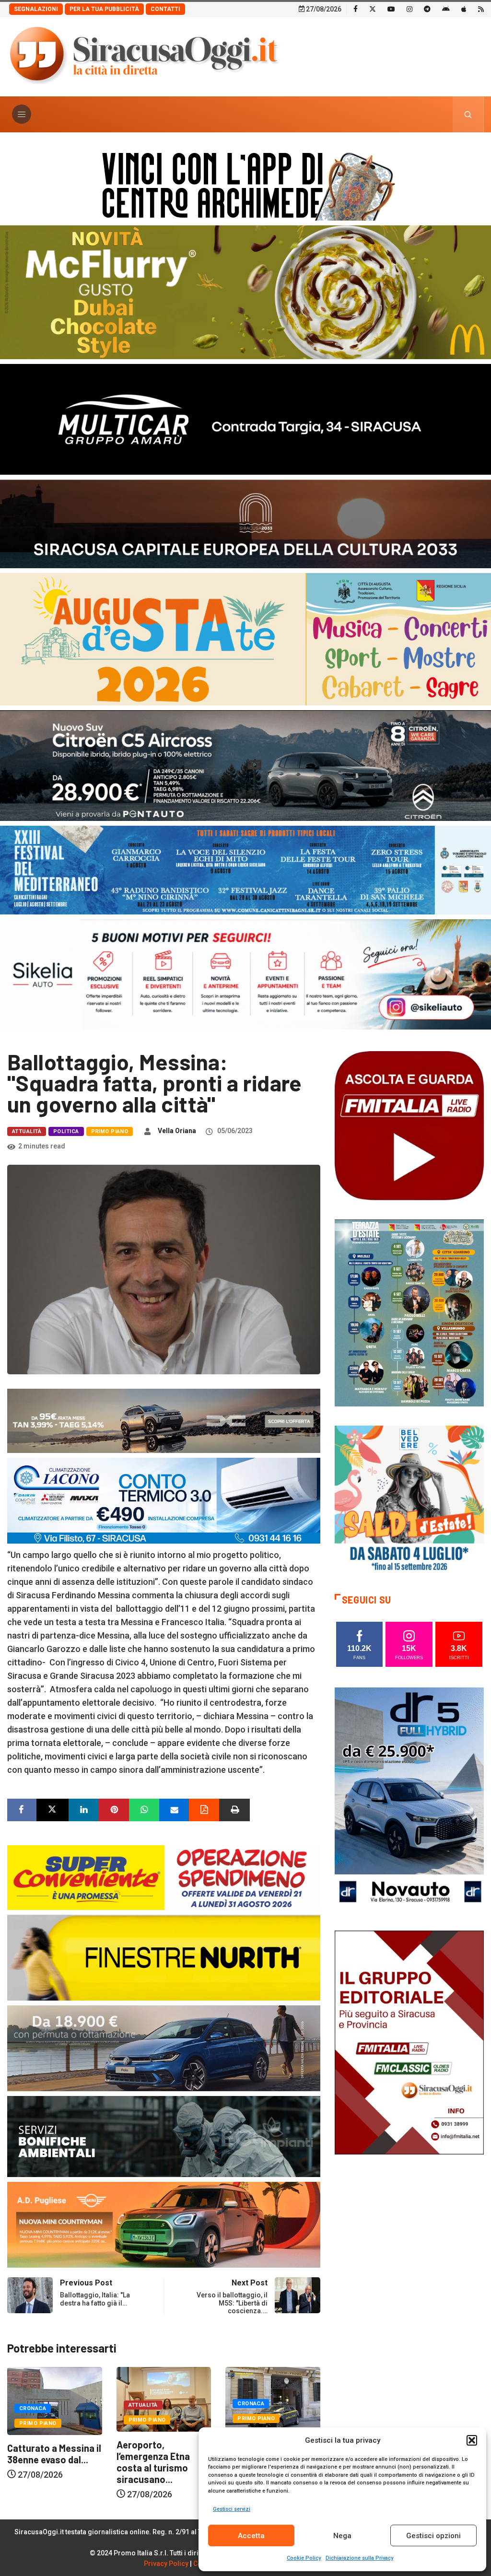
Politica (66, 1131)
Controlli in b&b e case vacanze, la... (155, 2449)
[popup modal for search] (468, 114)
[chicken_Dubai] (245, 291)
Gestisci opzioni (433, 2536)
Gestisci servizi (232, 2509)
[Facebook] (356, 9)
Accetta (251, 2536)
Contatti (165, 9)
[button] (472, 2440)
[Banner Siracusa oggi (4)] (245, 765)
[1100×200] (245, 523)
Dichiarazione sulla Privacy (359, 2558)
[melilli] (409, 1312)
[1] (409, 2042)
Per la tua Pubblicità (104, 9)
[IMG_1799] (164, 1877)
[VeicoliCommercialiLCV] (245, 418)
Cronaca (142, 2404)
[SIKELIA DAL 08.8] (245, 974)
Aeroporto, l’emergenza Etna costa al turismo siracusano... (44, 2462)
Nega (342, 2536)
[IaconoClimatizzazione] (164, 1500)
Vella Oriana (177, 1131)
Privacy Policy (166, 2564)
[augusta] (245, 638)
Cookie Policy (304, 2558)
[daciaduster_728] (164, 1420)
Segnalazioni (36, 9)
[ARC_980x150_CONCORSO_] (245, 184)
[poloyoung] (164, 2047)
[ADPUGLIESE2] (164, 2224)
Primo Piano (110, 1131)
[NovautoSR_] (409, 1799)
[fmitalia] (245, 869)
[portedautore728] (164, 1957)
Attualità (27, 1131)
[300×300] (409, 1499)
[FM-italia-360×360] (409, 1125)
